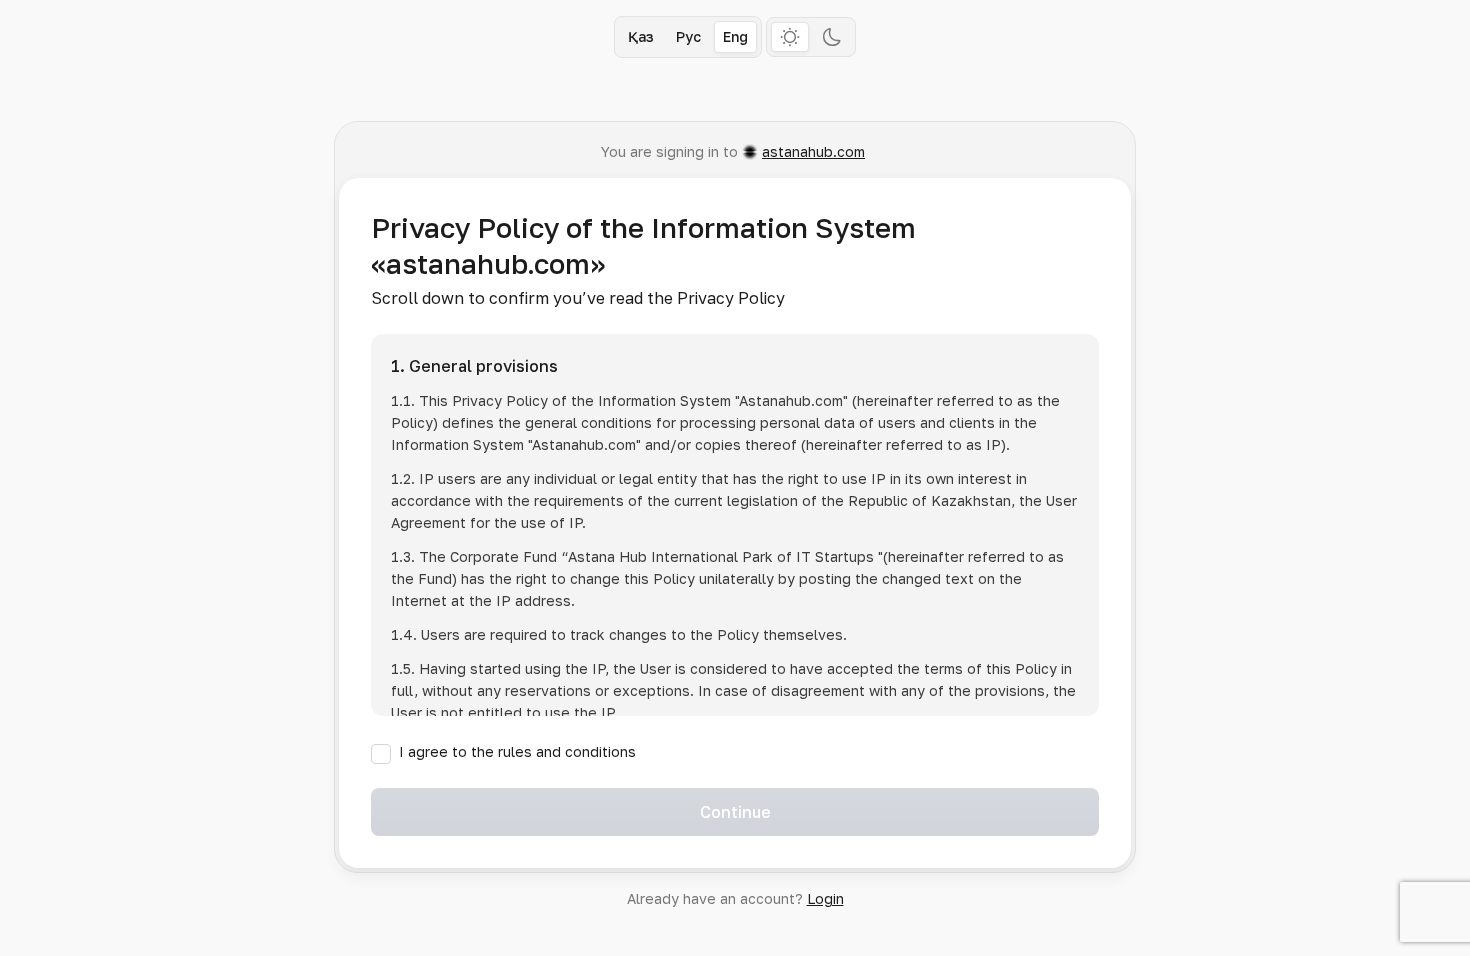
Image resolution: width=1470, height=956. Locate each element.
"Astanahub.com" (791, 400)
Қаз (641, 36)
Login (825, 898)
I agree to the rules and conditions (517, 751)
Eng (735, 36)
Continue (735, 812)
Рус (688, 36)
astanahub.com (813, 151)
